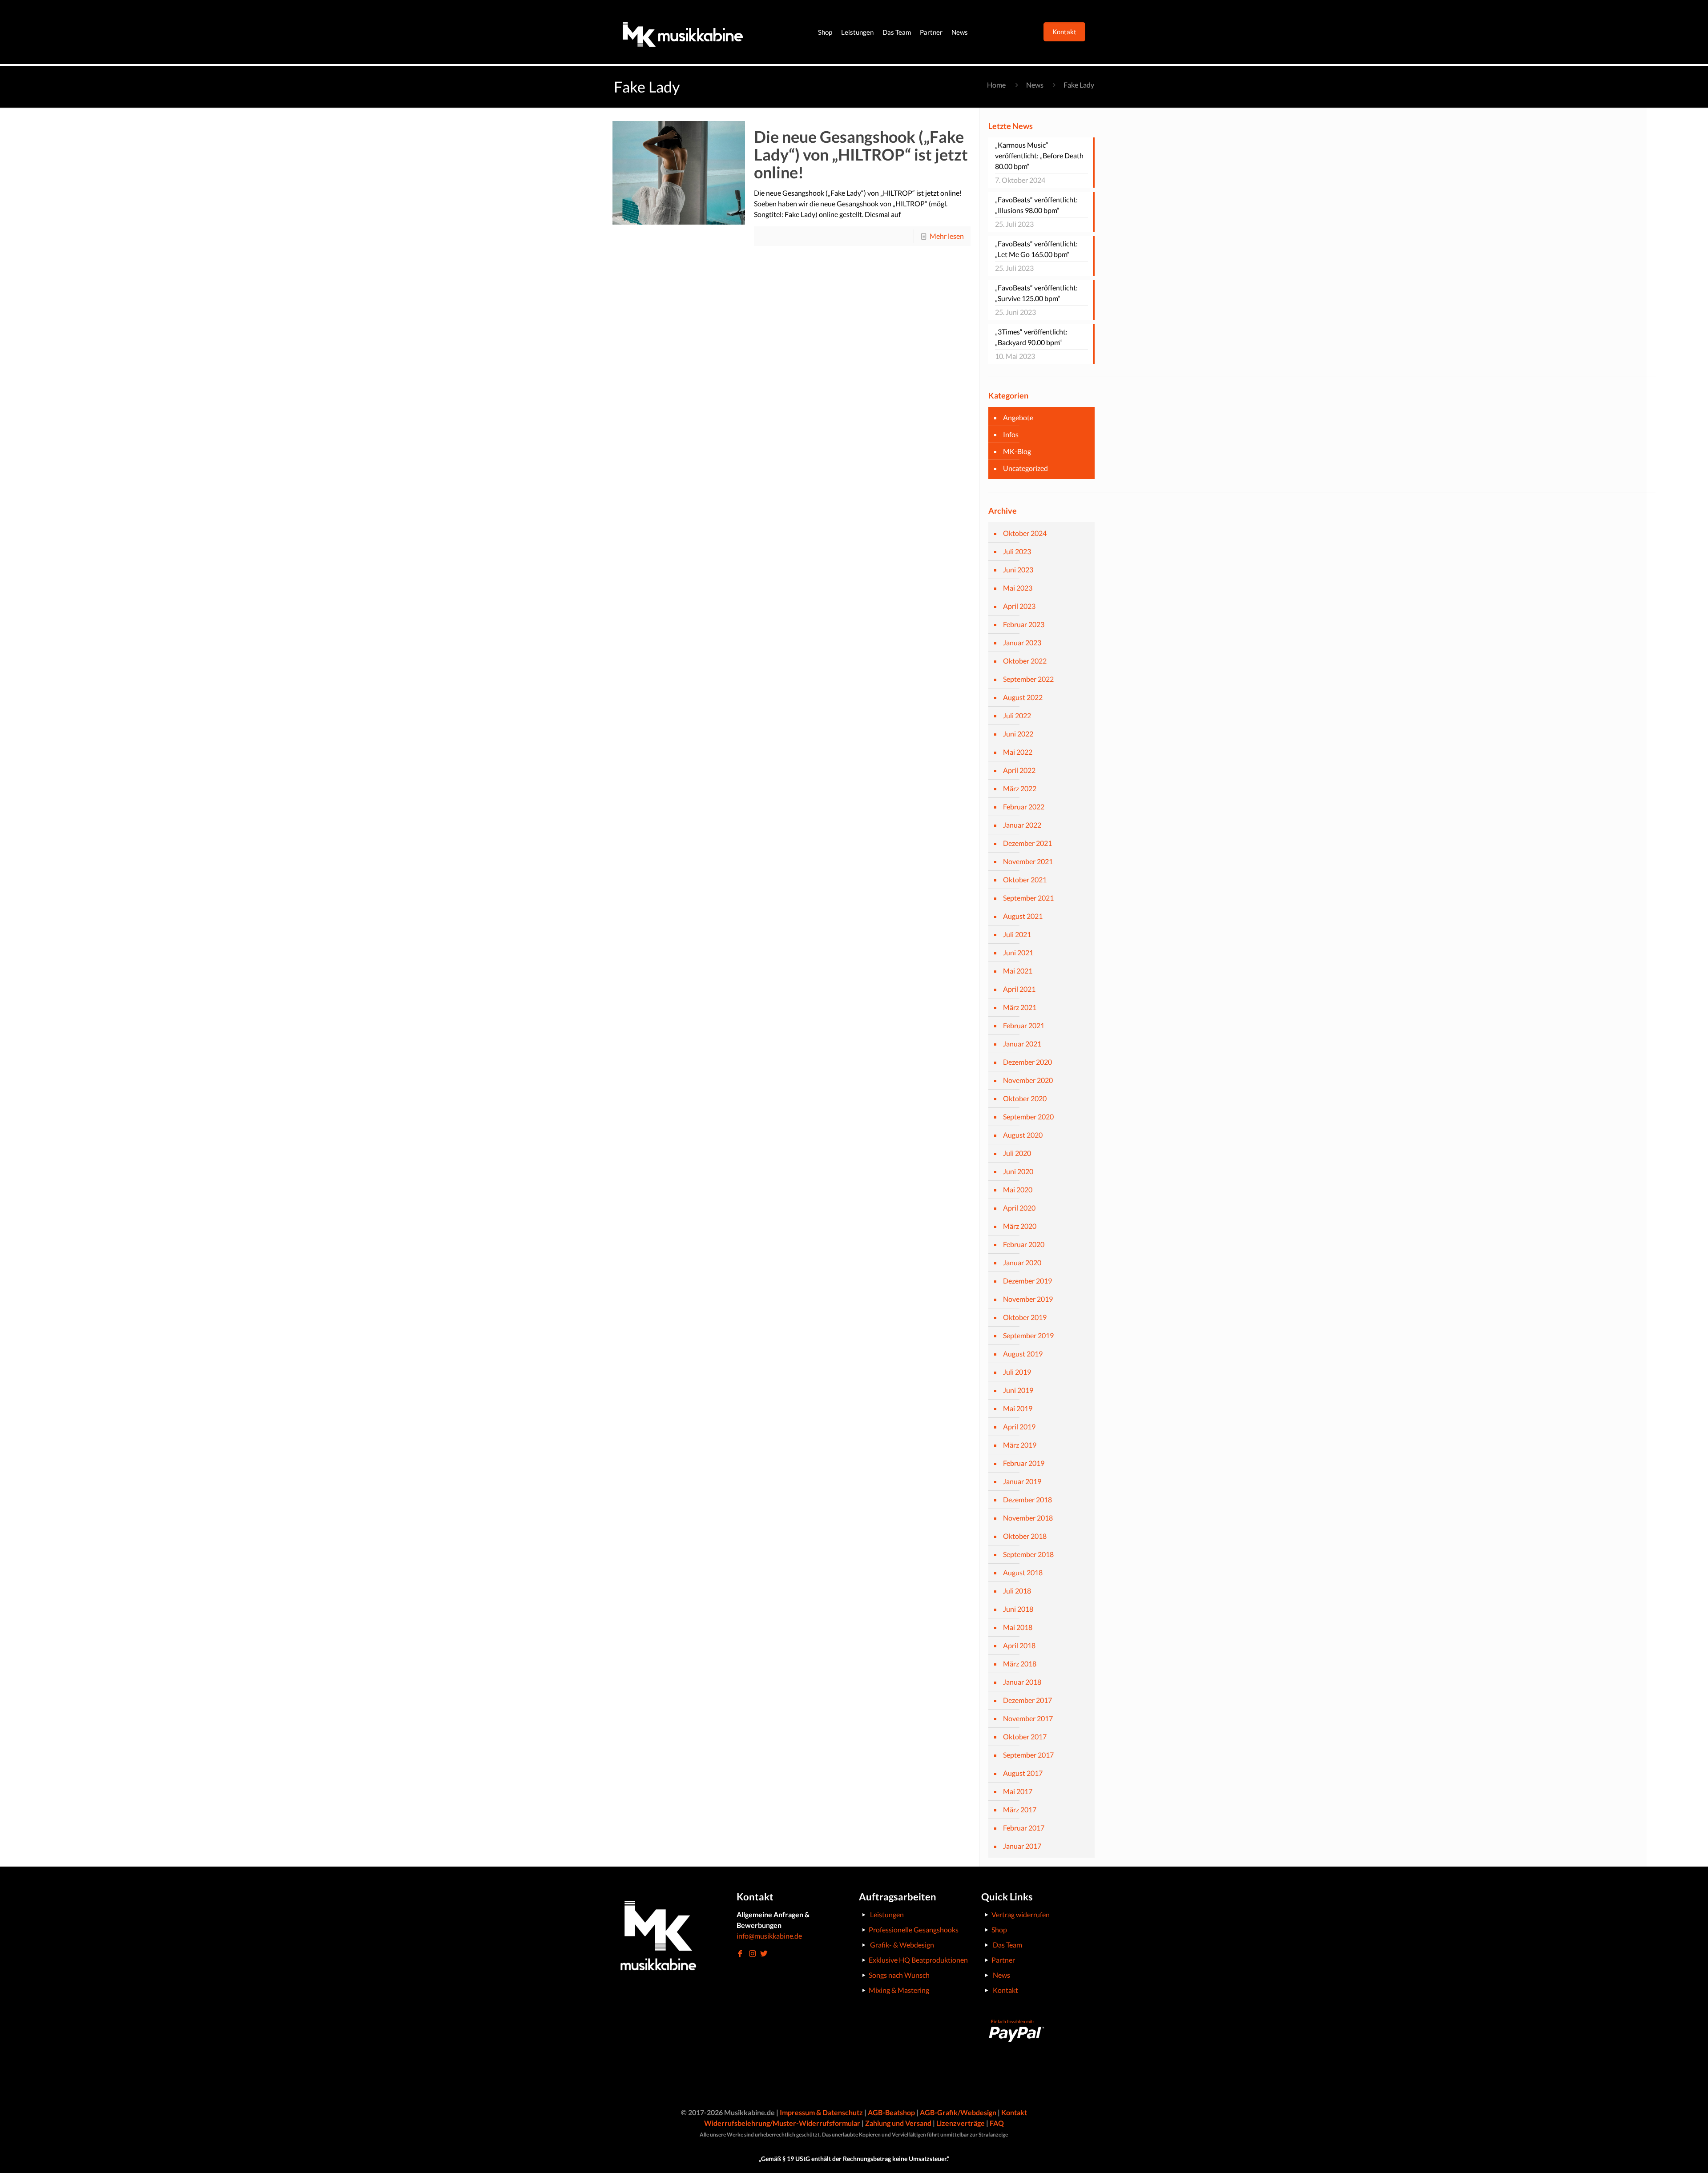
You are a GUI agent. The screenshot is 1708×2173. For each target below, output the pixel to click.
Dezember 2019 (1027, 1281)
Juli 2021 (1017, 934)
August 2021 (1023, 916)
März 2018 (1020, 1664)
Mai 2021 (1018, 971)
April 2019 (1019, 1427)
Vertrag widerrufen (1021, 1914)
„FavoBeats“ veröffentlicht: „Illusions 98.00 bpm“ (1036, 205)
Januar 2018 (1022, 1682)
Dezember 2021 (1027, 843)
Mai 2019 (1018, 1408)
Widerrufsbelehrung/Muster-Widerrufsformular (782, 2123)
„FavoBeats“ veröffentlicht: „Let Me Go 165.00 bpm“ (1036, 249)
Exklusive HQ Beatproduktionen (918, 1960)
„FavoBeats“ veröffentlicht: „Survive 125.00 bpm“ (1036, 293)
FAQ (997, 2123)
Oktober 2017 (1025, 1736)
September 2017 (1028, 1755)
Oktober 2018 (1025, 1536)
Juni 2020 (1018, 1171)
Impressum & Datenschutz (821, 2112)
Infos (1011, 434)
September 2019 (1028, 1335)
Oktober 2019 (1025, 1317)
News (1035, 85)
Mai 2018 (1018, 1627)
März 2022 (1020, 788)
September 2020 (1028, 1117)
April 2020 (1019, 1208)
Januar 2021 (1022, 1044)
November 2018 (1028, 1518)
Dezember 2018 (1027, 1499)
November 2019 (1028, 1299)
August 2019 (1023, 1354)
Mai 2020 (1018, 1189)
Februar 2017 (1024, 1828)
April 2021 (1019, 989)
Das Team (1007, 1945)
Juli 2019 (1017, 1372)
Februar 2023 (1024, 624)
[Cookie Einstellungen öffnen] (20, 2161)
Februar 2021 (1024, 1025)
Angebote (1018, 417)
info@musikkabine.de (769, 1936)
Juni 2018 (1018, 1609)
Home (996, 85)
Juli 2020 (1017, 1153)
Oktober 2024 (1025, 533)
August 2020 (1023, 1135)
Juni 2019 (1018, 1390)
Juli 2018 (1017, 1591)
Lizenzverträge (961, 2123)
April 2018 (1019, 1645)
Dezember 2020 (1027, 1062)
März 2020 (1020, 1226)
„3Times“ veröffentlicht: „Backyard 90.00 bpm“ (1031, 337)
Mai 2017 (1018, 1791)
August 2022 (1023, 697)
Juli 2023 (1017, 551)
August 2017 (1023, 1773)
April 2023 (1019, 606)
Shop (999, 1930)
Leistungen (887, 1914)
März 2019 (1020, 1445)
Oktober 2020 (1025, 1098)
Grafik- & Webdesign (902, 1945)
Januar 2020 (1022, 1262)
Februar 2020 (1024, 1244)
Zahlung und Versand (898, 2123)
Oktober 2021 (1025, 879)
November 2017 (1028, 1718)
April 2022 (1019, 770)
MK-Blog (1017, 451)
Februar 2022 (1024, 807)
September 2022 (1028, 679)
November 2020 (1028, 1080)
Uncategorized (1025, 468)
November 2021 (1028, 861)
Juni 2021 (1018, 952)
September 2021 (1028, 898)
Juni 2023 (1018, 569)
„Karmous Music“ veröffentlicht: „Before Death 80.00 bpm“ (1039, 155)
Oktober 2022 (1025, 661)
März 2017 (1020, 1809)
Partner (1003, 1960)
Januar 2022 (1022, 825)
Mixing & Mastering (899, 1990)
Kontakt (1005, 1990)
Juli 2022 (1017, 715)
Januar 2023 (1022, 642)
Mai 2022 (1018, 752)
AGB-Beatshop (891, 2112)
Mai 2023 (1018, 588)
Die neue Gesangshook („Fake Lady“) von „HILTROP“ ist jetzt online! (861, 154)
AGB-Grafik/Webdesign (958, 2112)
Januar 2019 (1022, 1481)
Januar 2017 (1022, 1846)
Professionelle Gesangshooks (914, 1930)
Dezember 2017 (1027, 1700)
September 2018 (1028, 1554)
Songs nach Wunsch (899, 1975)
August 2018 (1023, 1572)
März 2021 (1020, 1007)
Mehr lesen (947, 236)
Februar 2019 (1024, 1463)
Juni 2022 (1018, 734)
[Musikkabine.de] (683, 32)
